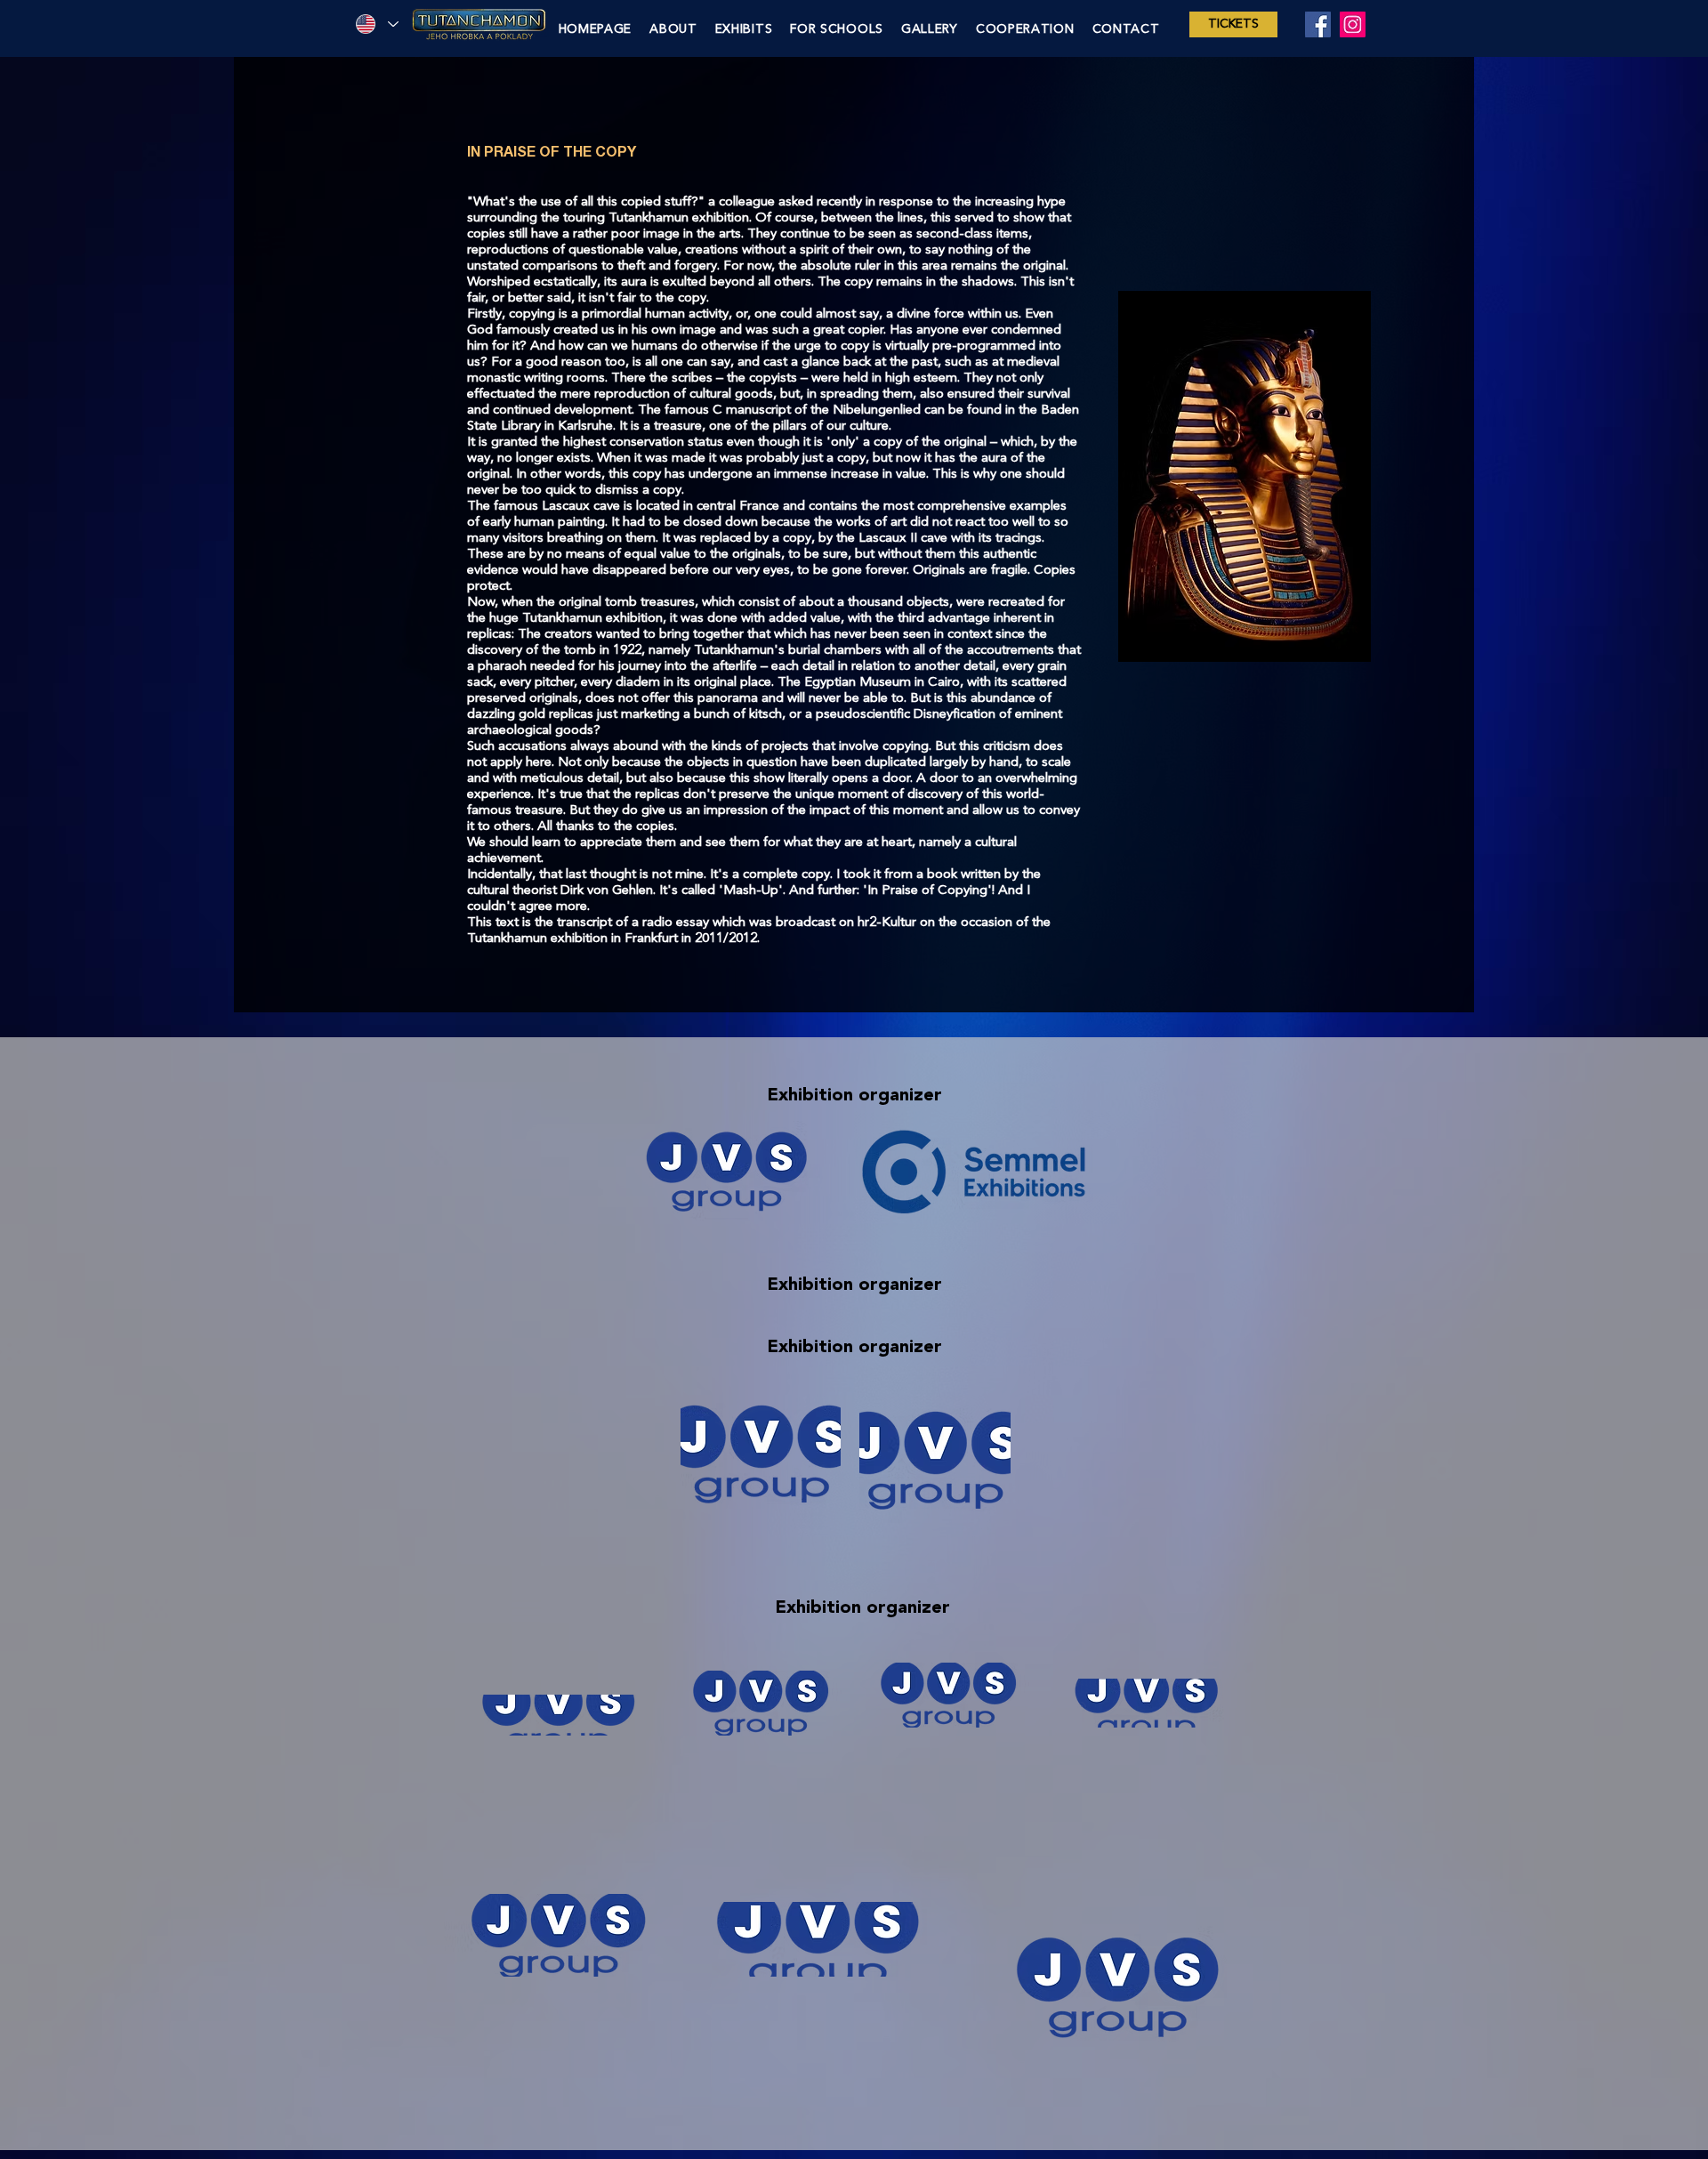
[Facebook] (1318, 24)
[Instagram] (1353, 24)
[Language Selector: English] (376, 24)
